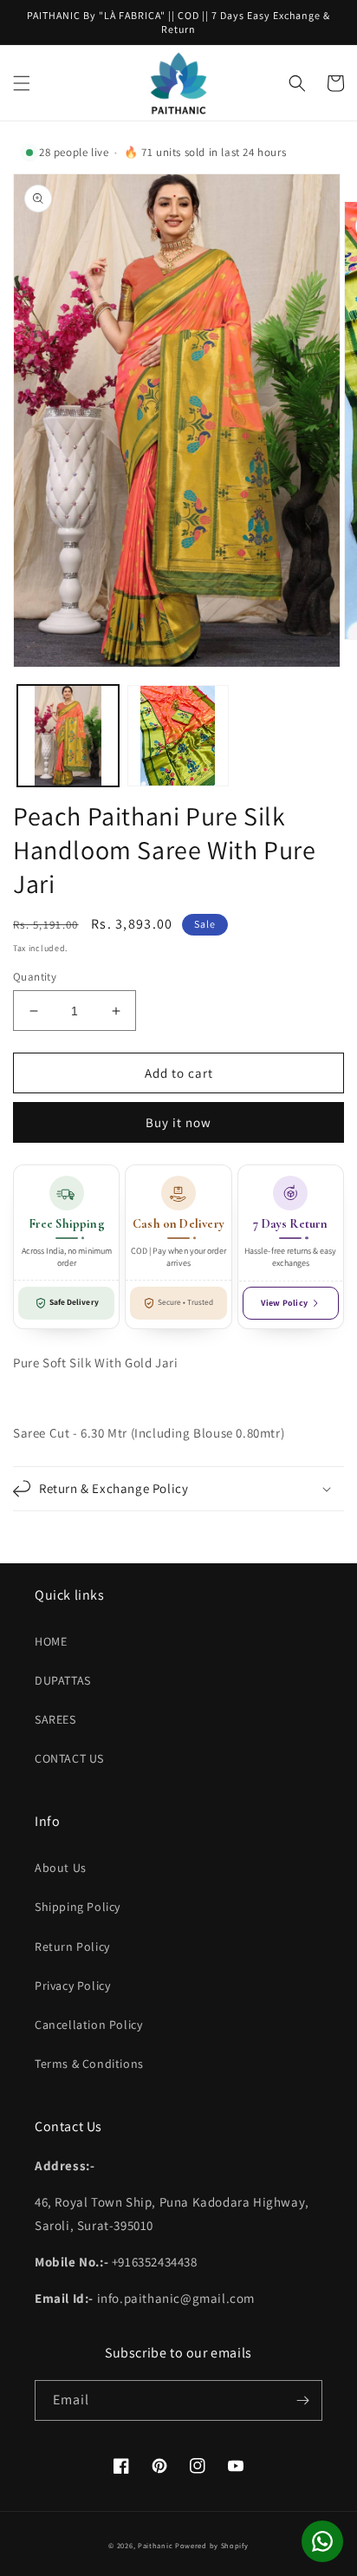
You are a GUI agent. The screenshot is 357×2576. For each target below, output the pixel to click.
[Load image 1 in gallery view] (68, 736)
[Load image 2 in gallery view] (178, 736)
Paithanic (155, 2545)
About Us (61, 1868)
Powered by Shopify (212, 2545)
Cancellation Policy (88, 2025)
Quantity (35, 977)
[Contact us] (322, 2541)
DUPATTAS (63, 1680)
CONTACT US (69, 1758)
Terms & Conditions (89, 2064)
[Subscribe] (302, 2400)
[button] (22, 83)
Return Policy (72, 1947)
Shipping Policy (78, 1907)
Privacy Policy (72, 1986)
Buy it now (178, 1122)
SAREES (55, 1719)
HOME (51, 1641)
